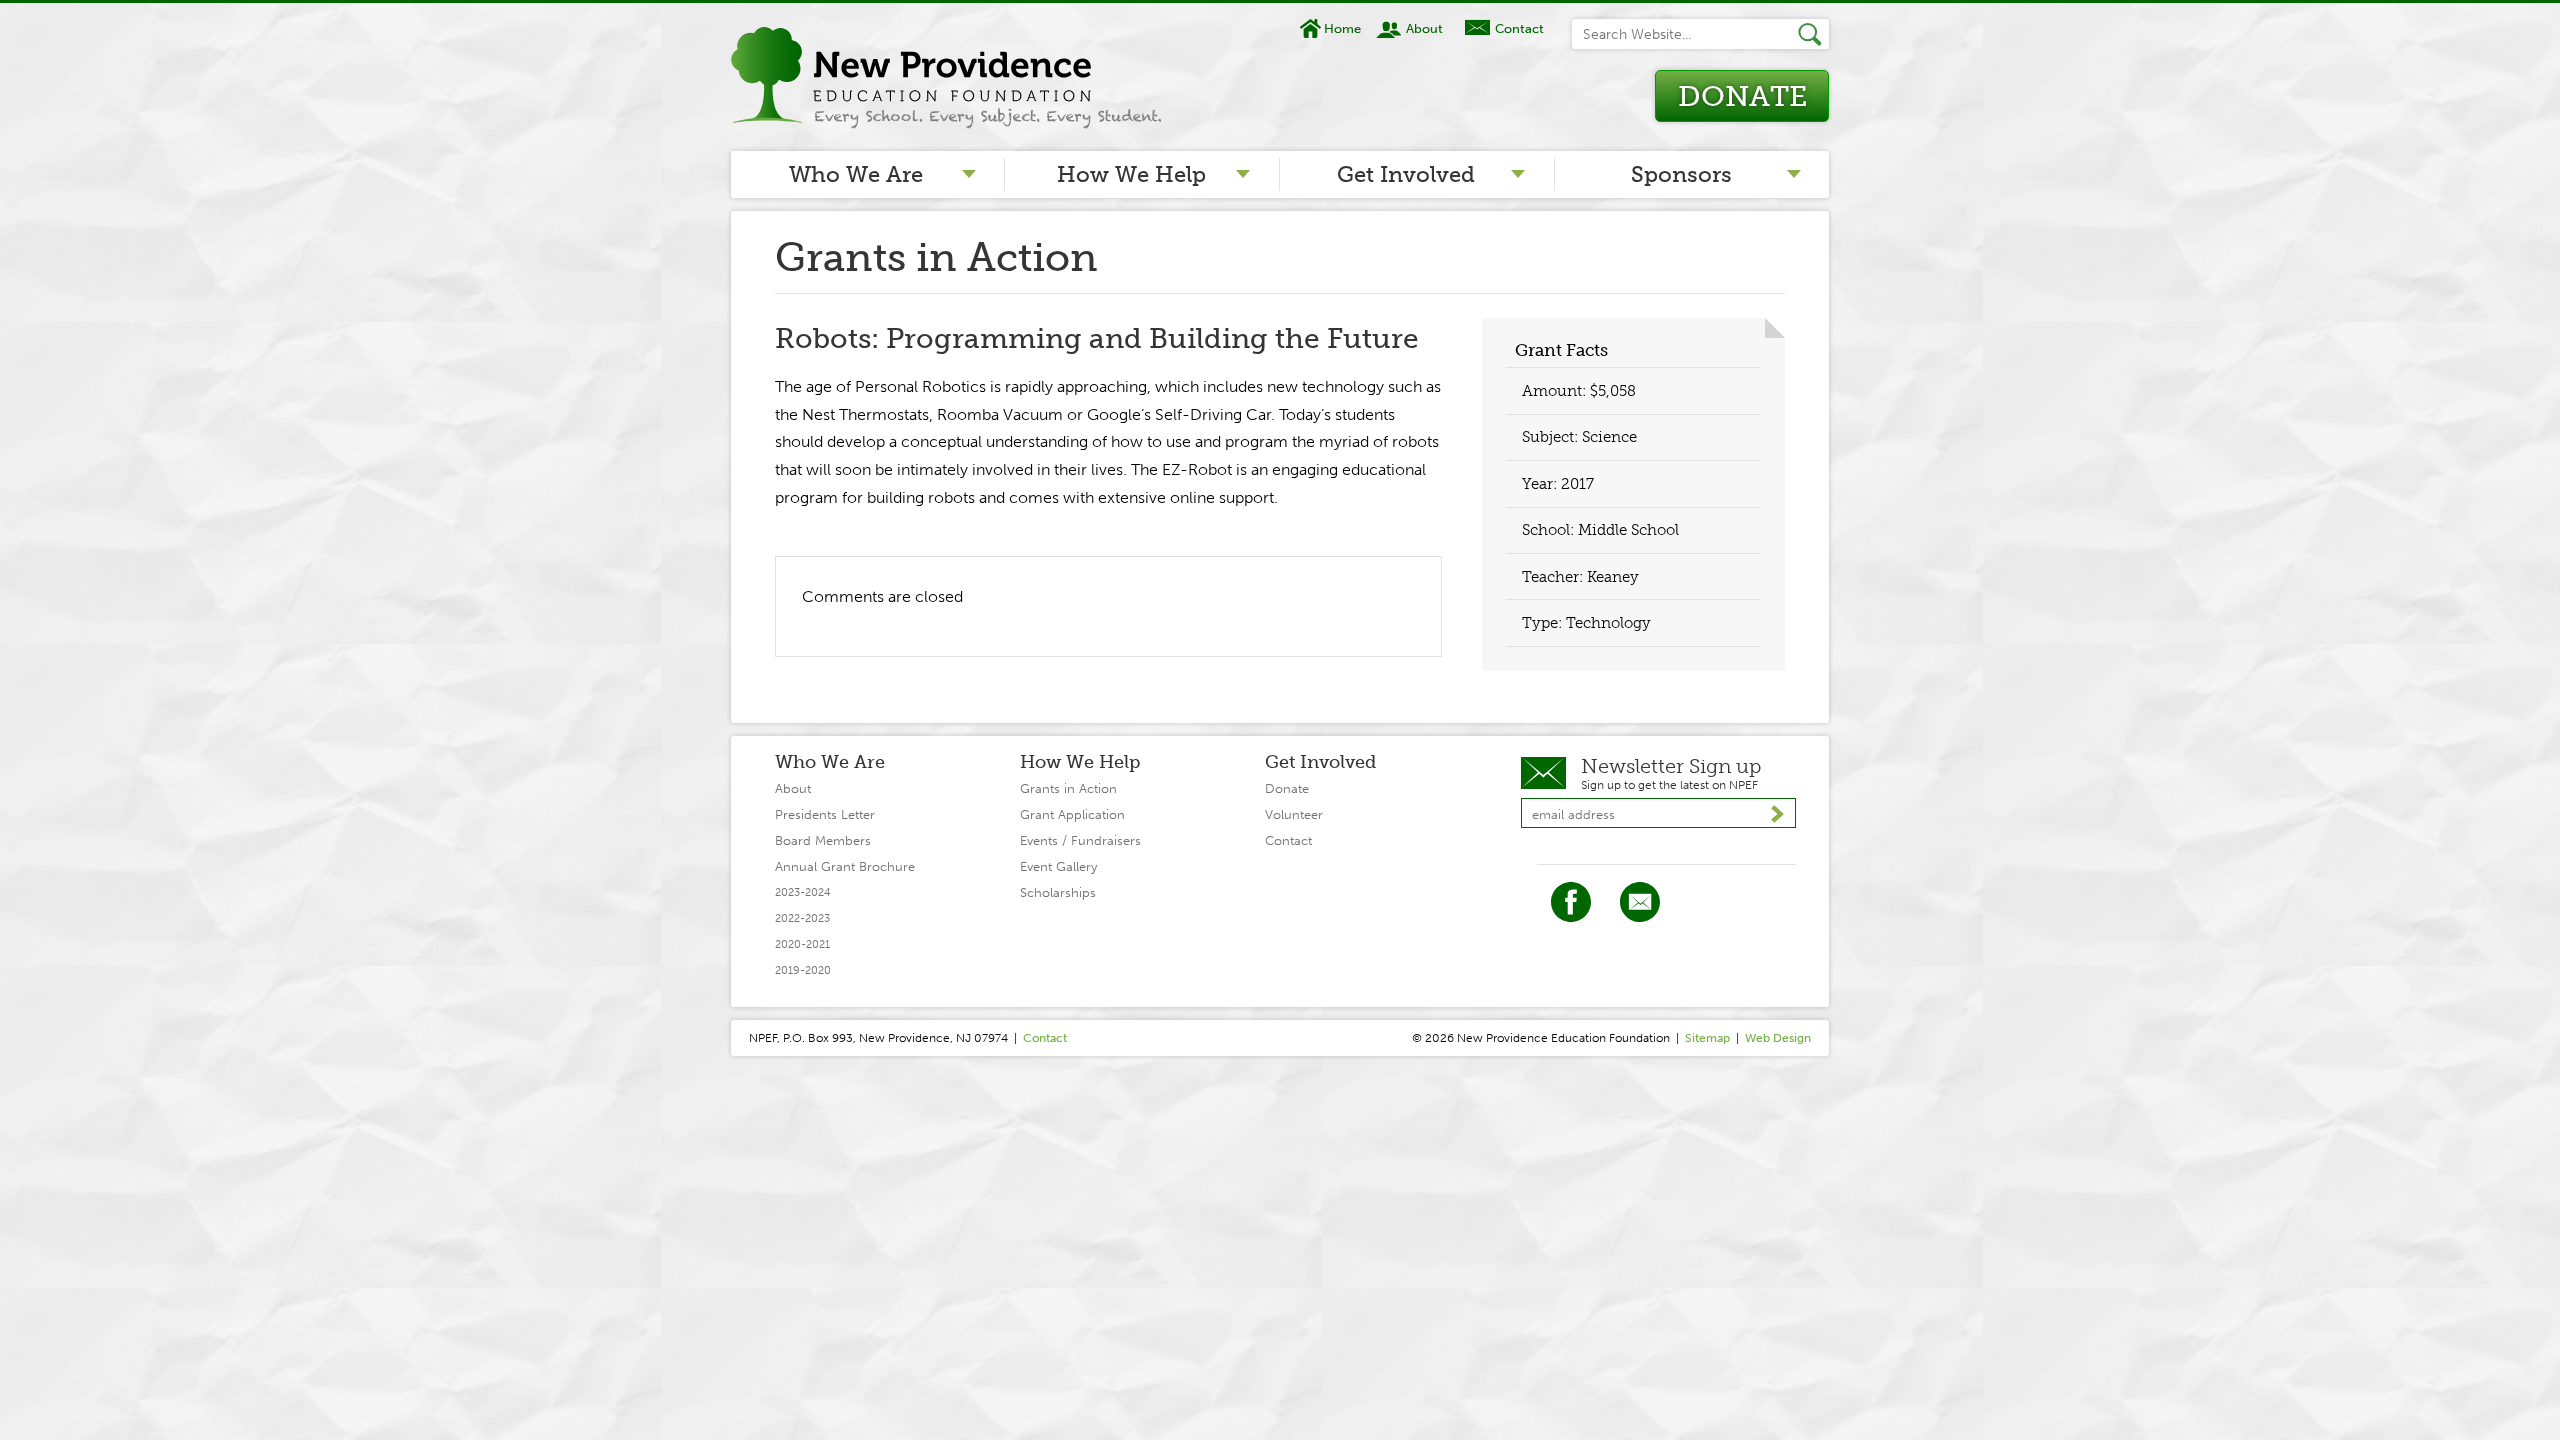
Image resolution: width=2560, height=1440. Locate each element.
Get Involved (1406, 174)
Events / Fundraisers (1080, 840)
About (1424, 28)
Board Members (823, 840)
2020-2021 (802, 944)
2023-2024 (803, 892)
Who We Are (856, 174)
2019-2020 (803, 970)
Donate (1742, 96)
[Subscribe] (1777, 814)
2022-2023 (802, 918)
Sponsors (1681, 174)
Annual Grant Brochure (845, 866)
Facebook (1571, 902)
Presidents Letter (825, 814)
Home (1342, 28)
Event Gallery (1058, 866)
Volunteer (1294, 814)
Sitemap (1707, 1038)
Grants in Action (1068, 788)
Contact (1519, 28)
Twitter (1640, 902)
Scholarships (1058, 892)
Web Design (1778, 1038)
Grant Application (1072, 814)
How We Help (1131, 174)
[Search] (1813, 34)
